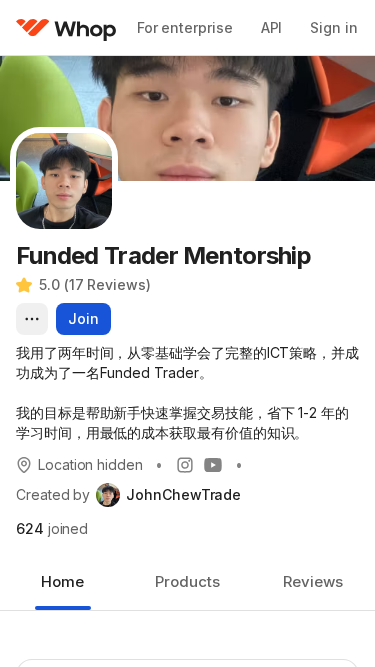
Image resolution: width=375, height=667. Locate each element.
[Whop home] (66, 28)
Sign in (333, 27)
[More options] (32, 319)
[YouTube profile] (213, 465)
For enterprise (185, 27)
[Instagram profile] (185, 465)
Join (83, 318)
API (272, 27)
